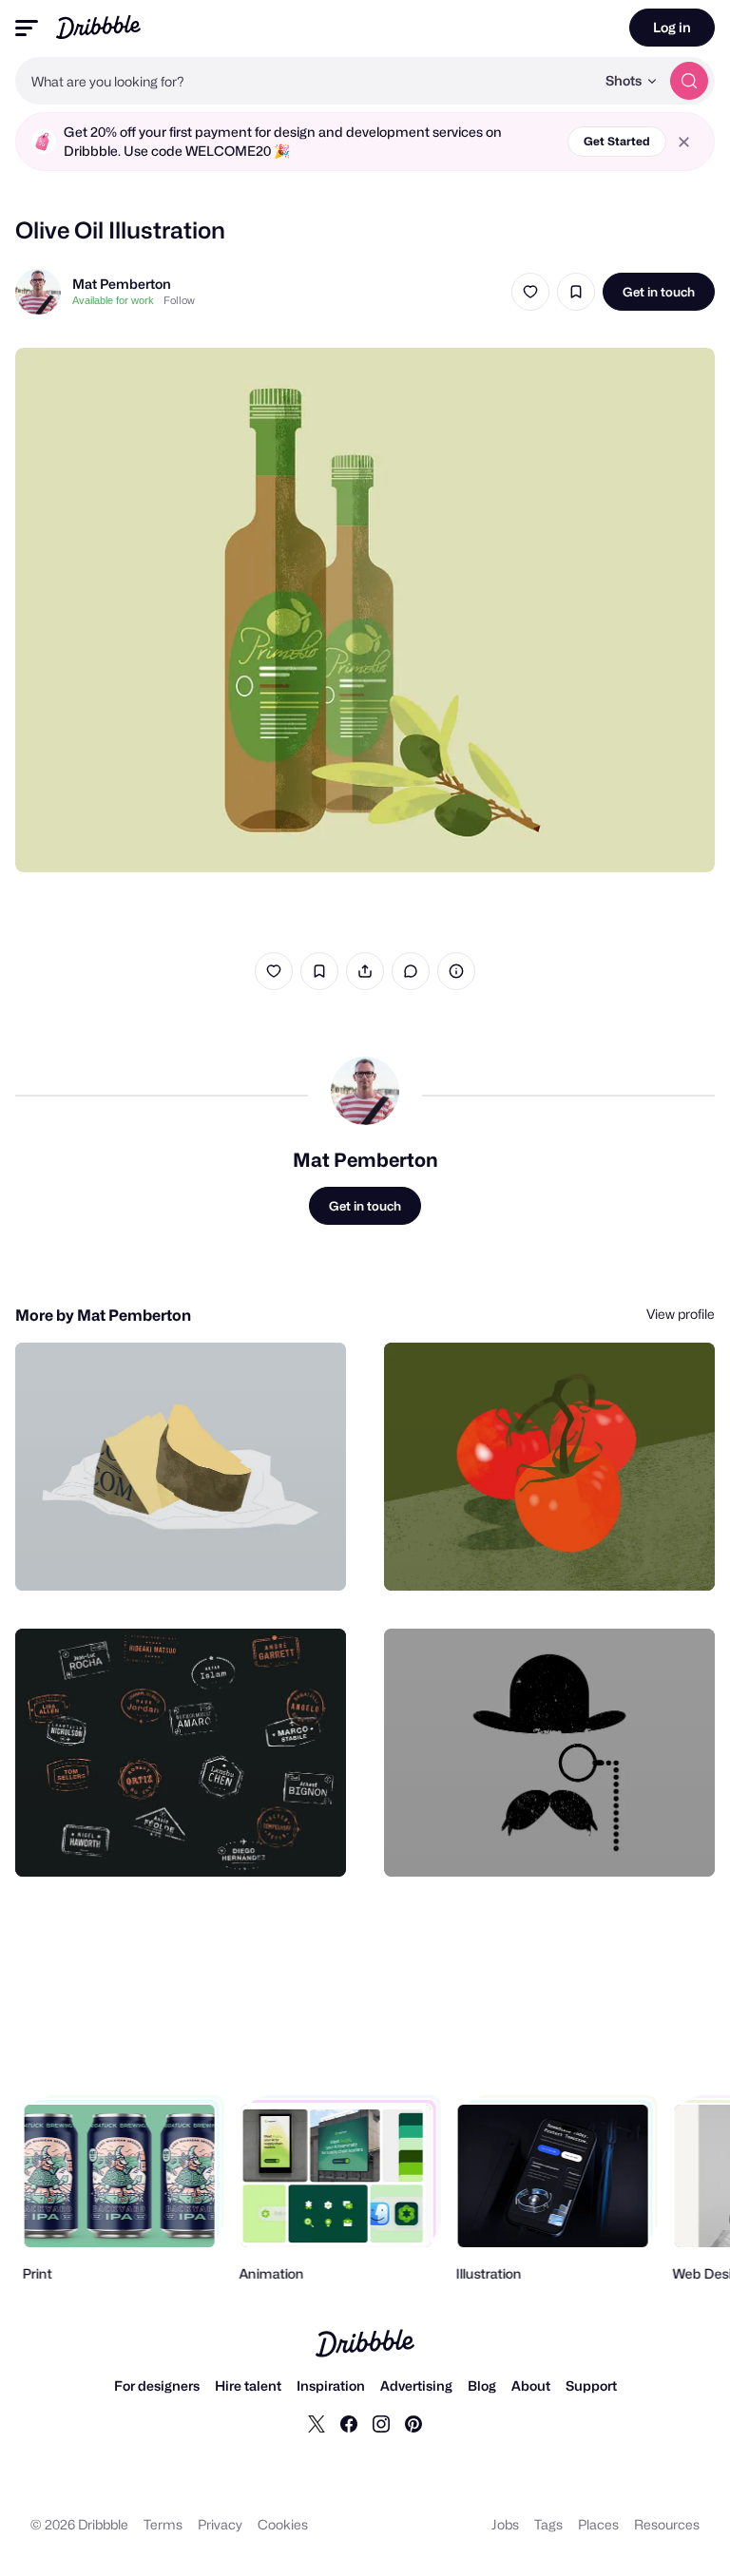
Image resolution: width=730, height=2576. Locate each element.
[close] (684, 142)
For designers (157, 2385)
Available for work (113, 300)
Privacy (220, 2524)
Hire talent (248, 2385)
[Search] (689, 81)
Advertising (416, 2385)
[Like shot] (530, 292)
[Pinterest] (413, 2423)
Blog (482, 2385)
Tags (548, 2524)
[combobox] (305, 81)
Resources (667, 2524)
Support (591, 2385)
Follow (179, 300)
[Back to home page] (98, 27)
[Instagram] (381, 2423)
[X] (317, 2423)
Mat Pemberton (122, 284)
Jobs (505, 2524)
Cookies (283, 2524)
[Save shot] (576, 292)
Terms (163, 2524)
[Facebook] (349, 2423)
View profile (681, 1314)
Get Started (617, 141)
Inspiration (331, 2385)
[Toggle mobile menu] (27, 28)
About (531, 2385)
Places (598, 2524)
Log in (672, 27)
